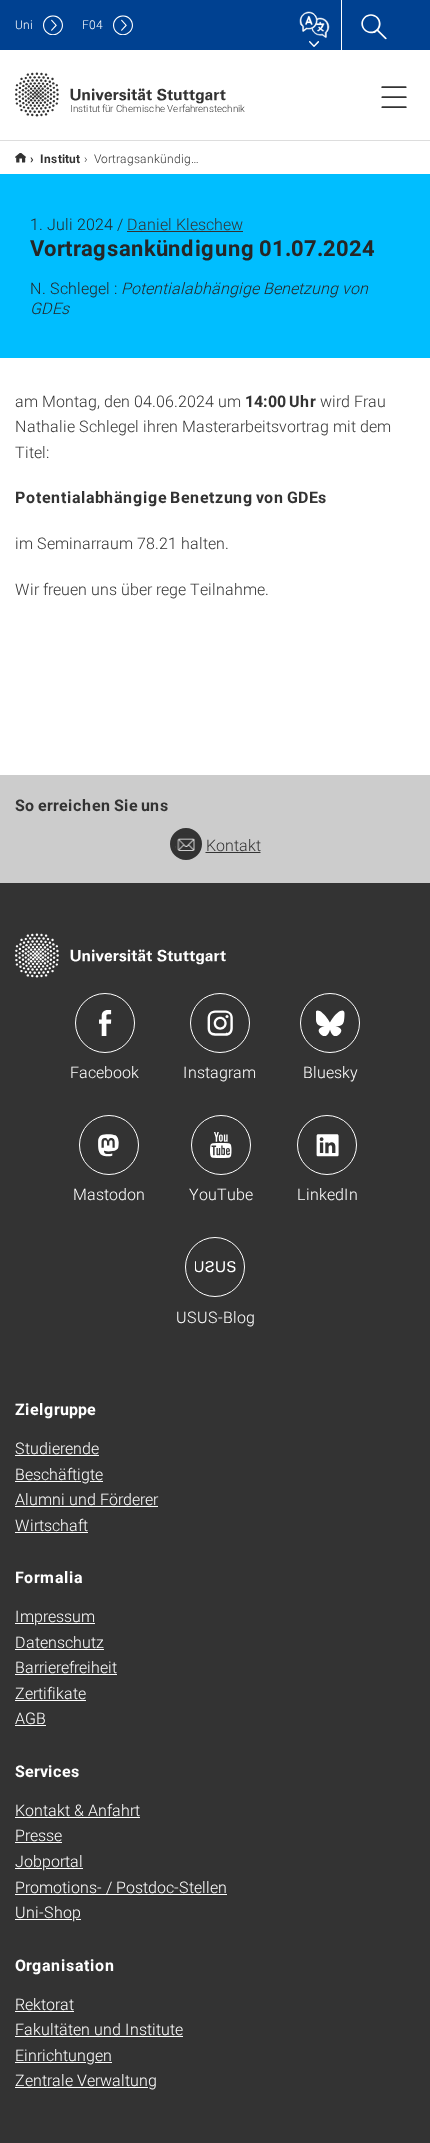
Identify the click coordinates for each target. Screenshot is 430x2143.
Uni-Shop (48, 1911)
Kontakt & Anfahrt (77, 1809)
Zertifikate (50, 1692)
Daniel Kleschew (185, 223)
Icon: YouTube (221, 1145)
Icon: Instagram (220, 1023)
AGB (30, 1717)
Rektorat (44, 2003)
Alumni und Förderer (86, 1498)
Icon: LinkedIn (327, 1145)
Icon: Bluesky (330, 1023)
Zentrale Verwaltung (86, 2079)
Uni (24, 24)
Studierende (57, 1447)
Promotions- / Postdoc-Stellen (121, 1886)
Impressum (55, 1615)
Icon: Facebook (105, 1023)
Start (20, 157)
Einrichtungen (63, 2054)
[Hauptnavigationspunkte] (394, 96)
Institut (60, 158)
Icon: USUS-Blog (215, 1267)
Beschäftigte (59, 1473)
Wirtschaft (51, 1524)
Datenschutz (59, 1641)
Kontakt (233, 844)
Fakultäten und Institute (99, 2028)
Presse (38, 1834)
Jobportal (49, 1860)
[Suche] (373, 25)
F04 (92, 24)
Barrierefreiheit (66, 1666)
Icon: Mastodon (109, 1145)
